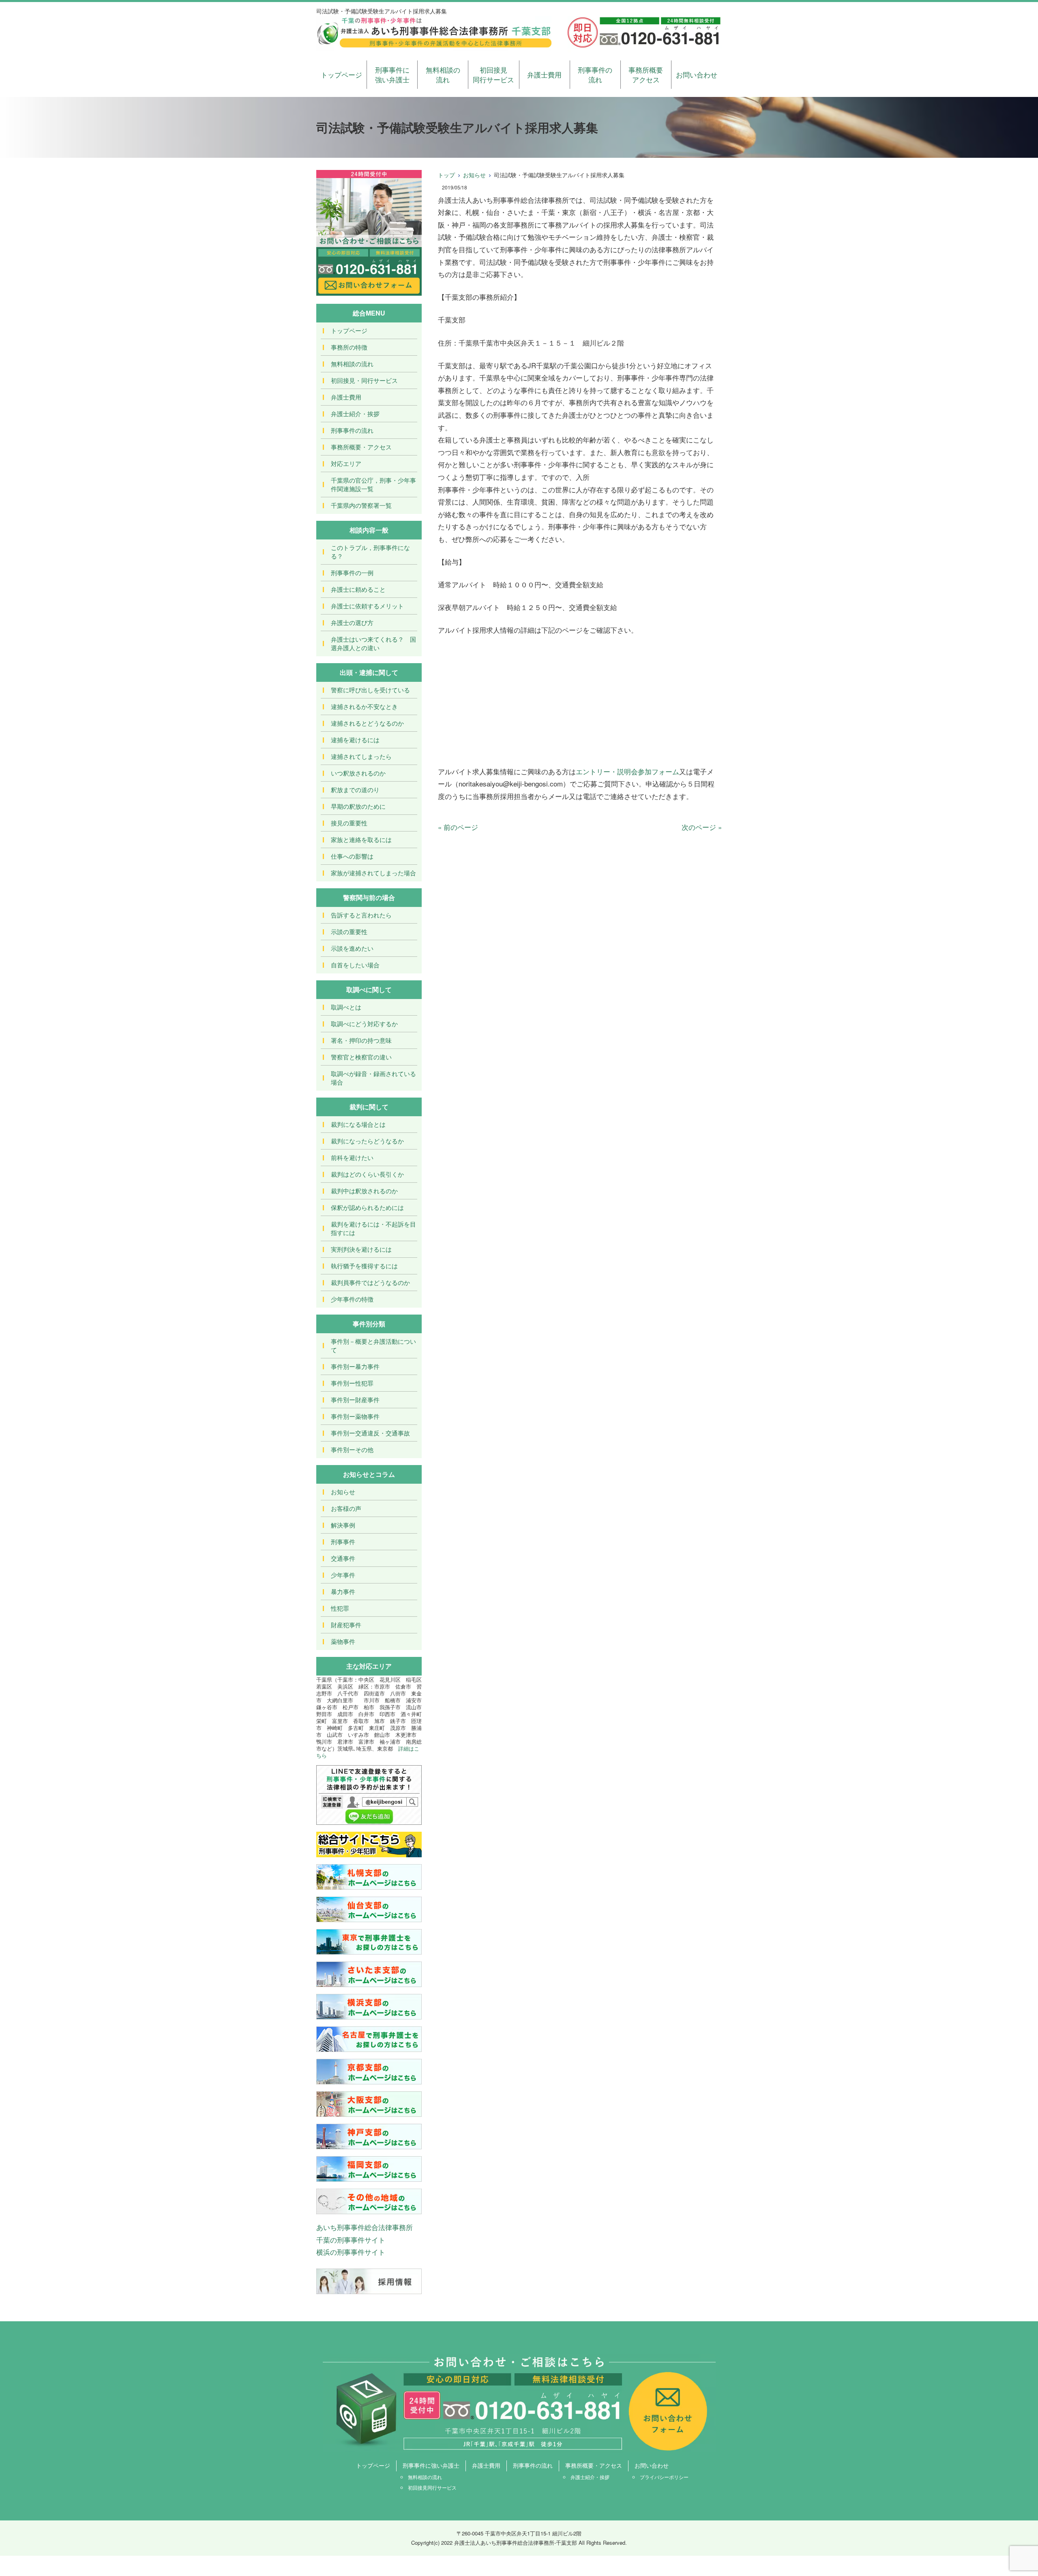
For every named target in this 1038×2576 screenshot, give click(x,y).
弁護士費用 (544, 74)
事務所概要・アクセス (361, 447)
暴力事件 (343, 1591)
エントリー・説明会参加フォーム (627, 771)
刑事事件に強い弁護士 (392, 74)
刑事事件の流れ (595, 74)
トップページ (341, 74)
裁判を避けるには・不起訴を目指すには (373, 1228)
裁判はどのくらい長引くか (367, 1174)
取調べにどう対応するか (364, 1024)
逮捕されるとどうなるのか (367, 723)
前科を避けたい (352, 1157)
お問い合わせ (697, 74)
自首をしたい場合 (355, 965)
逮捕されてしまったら (361, 756)
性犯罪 (340, 1608)
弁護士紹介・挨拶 (355, 414)
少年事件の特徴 (352, 1299)
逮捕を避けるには (355, 740)
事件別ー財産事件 (355, 1400)
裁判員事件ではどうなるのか (370, 1282)
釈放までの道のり (355, 790)
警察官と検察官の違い (361, 1057)
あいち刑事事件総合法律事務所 (365, 2227)
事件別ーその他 (352, 1449)
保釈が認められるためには (367, 1207)
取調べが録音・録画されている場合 (373, 1078)
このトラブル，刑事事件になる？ (370, 552)
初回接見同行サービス (493, 74)
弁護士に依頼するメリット (367, 606)
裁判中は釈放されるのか (364, 1191)
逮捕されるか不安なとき (364, 706)
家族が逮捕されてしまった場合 (373, 873)
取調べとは (346, 1007)
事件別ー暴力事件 (355, 1366)
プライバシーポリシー (664, 2477)
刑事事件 (343, 1542)
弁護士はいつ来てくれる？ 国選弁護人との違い (373, 643)
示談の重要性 (349, 931)
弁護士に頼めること (358, 589)
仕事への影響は (352, 856)
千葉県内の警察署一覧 (361, 505)
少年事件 (343, 1575)
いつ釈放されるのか (358, 773)
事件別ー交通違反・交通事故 (370, 1433)
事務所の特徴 (349, 347)
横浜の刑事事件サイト (351, 2252)
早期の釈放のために (358, 806)
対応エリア (346, 463)
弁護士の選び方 (352, 622)
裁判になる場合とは (358, 1124)
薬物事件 (343, 1641)
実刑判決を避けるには (361, 1249)
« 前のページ (458, 827)
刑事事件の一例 (352, 573)
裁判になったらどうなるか (367, 1141)
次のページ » (702, 827)
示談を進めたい (352, 948)
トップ (446, 175)
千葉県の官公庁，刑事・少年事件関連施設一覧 (373, 484)
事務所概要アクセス (646, 74)
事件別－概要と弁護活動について (373, 1345)
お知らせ (474, 175)
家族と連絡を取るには (361, 839)
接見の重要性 (349, 823)
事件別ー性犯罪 (352, 1383)
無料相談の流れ (443, 74)
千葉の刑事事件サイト (351, 2240)
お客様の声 (346, 1508)
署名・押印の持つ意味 (361, 1040)
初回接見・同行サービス (364, 380)
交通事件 (343, 1558)
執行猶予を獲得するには (364, 1266)
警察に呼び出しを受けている (370, 690)
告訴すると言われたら (361, 915)
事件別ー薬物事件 (355, 1416)
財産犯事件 (346, 1625)
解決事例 (343, 1525)
